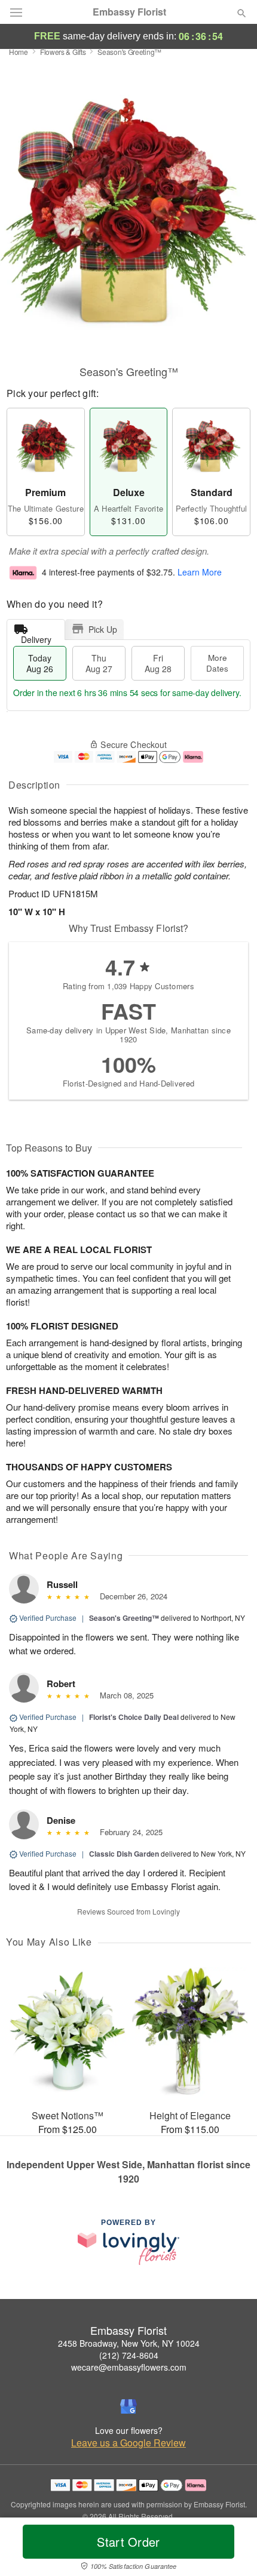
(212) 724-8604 (129, 2355)
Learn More (200, 572)
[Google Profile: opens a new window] (128, 2406)
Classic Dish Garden (124, 1854)
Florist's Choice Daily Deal (134, 1717)
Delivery (36, 637)
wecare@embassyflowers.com (129, 2367)
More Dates (217, 663)
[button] (232, 2549)
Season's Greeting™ (124, 1618)
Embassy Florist (129, 12)
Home (19, 52)
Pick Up (103, 629)
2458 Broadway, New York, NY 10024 (129, 2343)
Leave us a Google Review (128, 2443)
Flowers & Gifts (63, 52)
